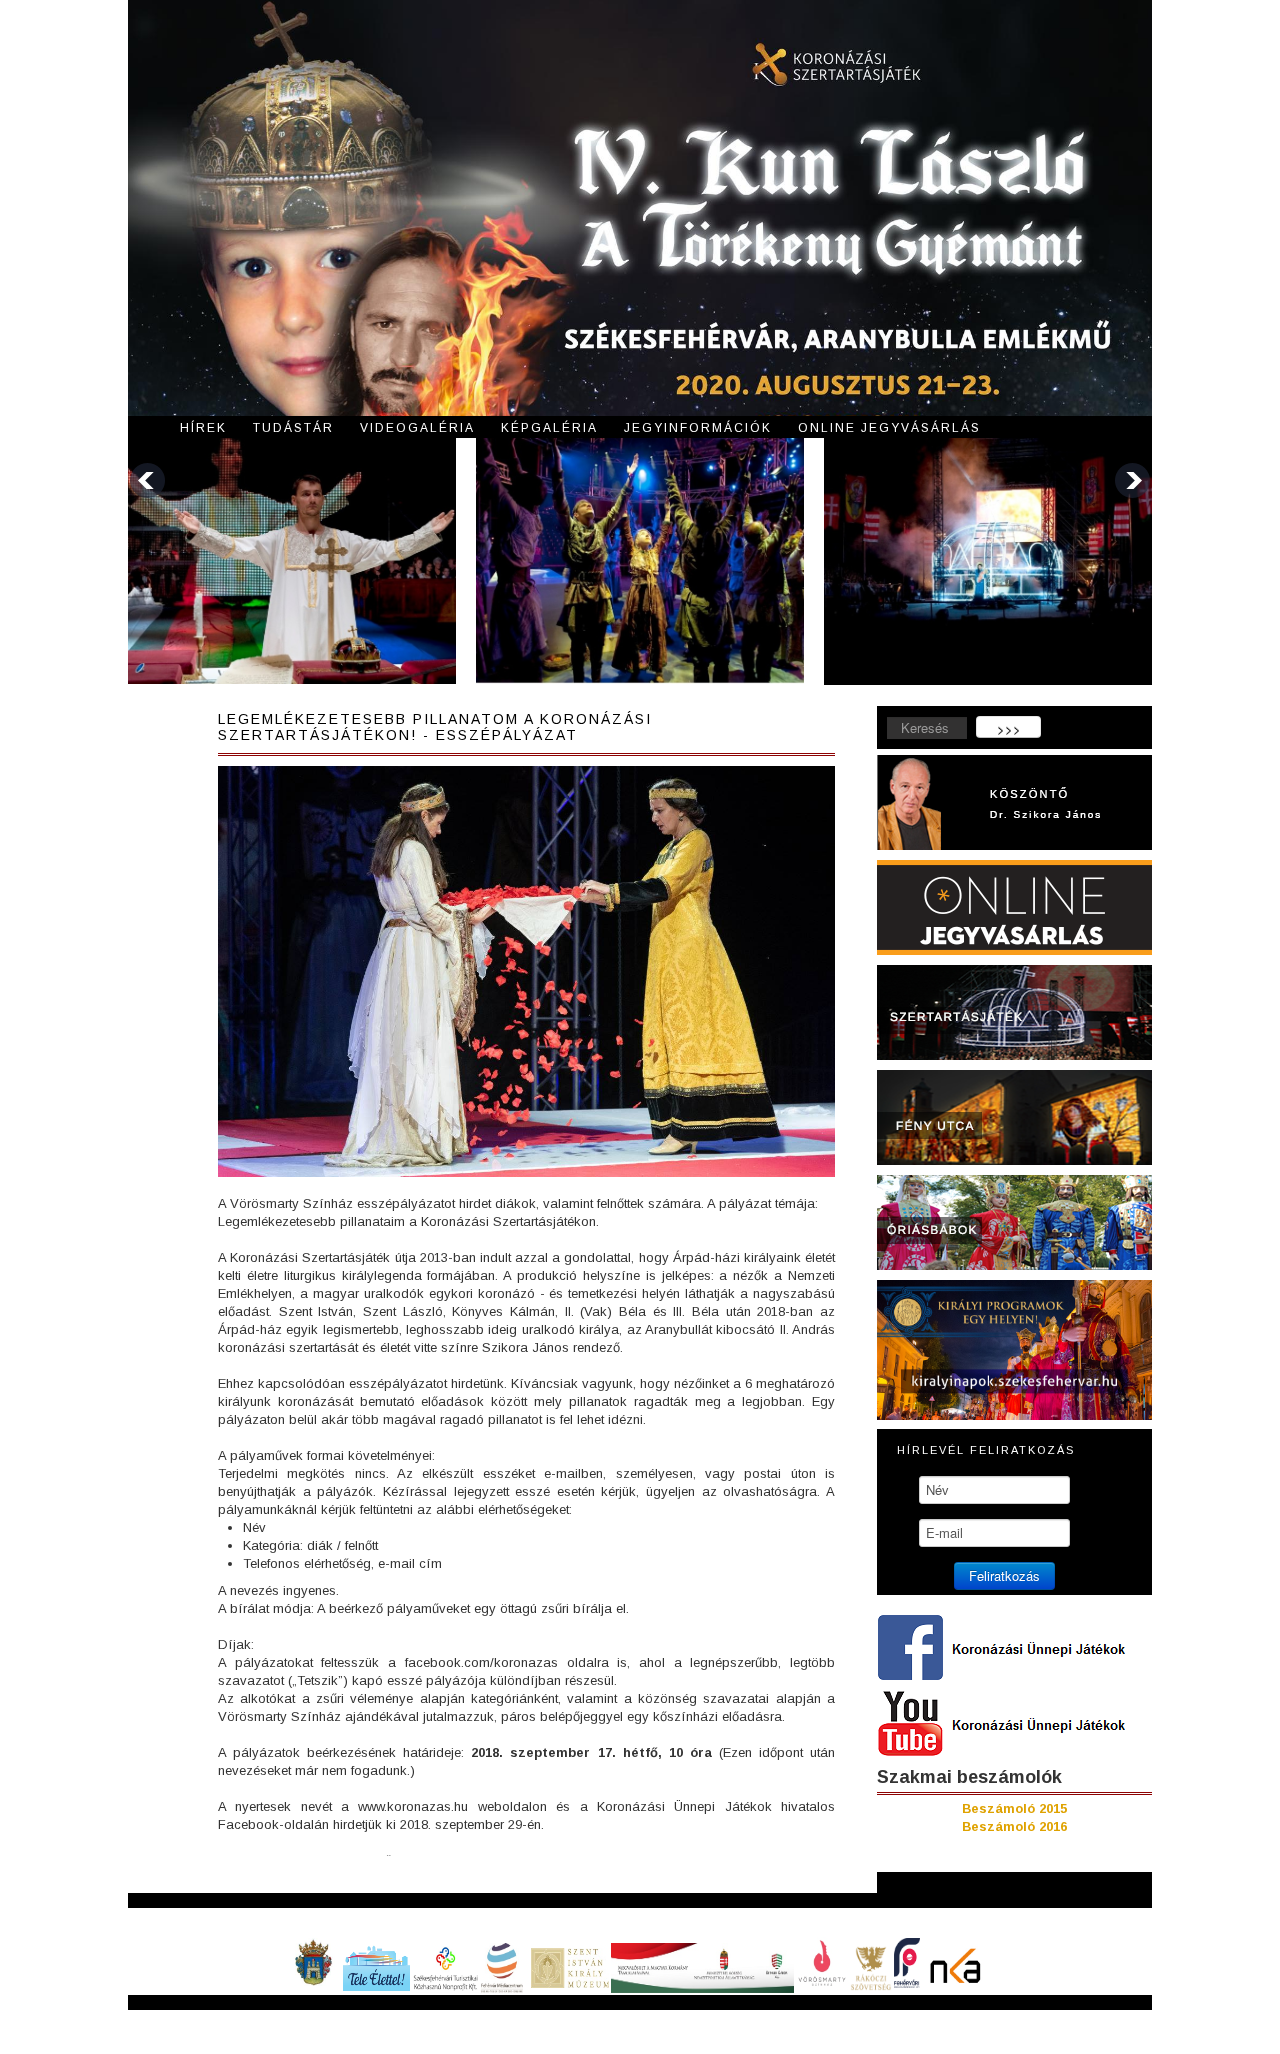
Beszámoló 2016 (1014, 1826)
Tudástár (293, 428)
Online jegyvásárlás (889, 428)
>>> (1009, 728)
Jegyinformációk (698, 428)
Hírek (203, 428)
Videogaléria (417, 428)
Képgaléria (549, 428)
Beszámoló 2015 (1014, 1808)
